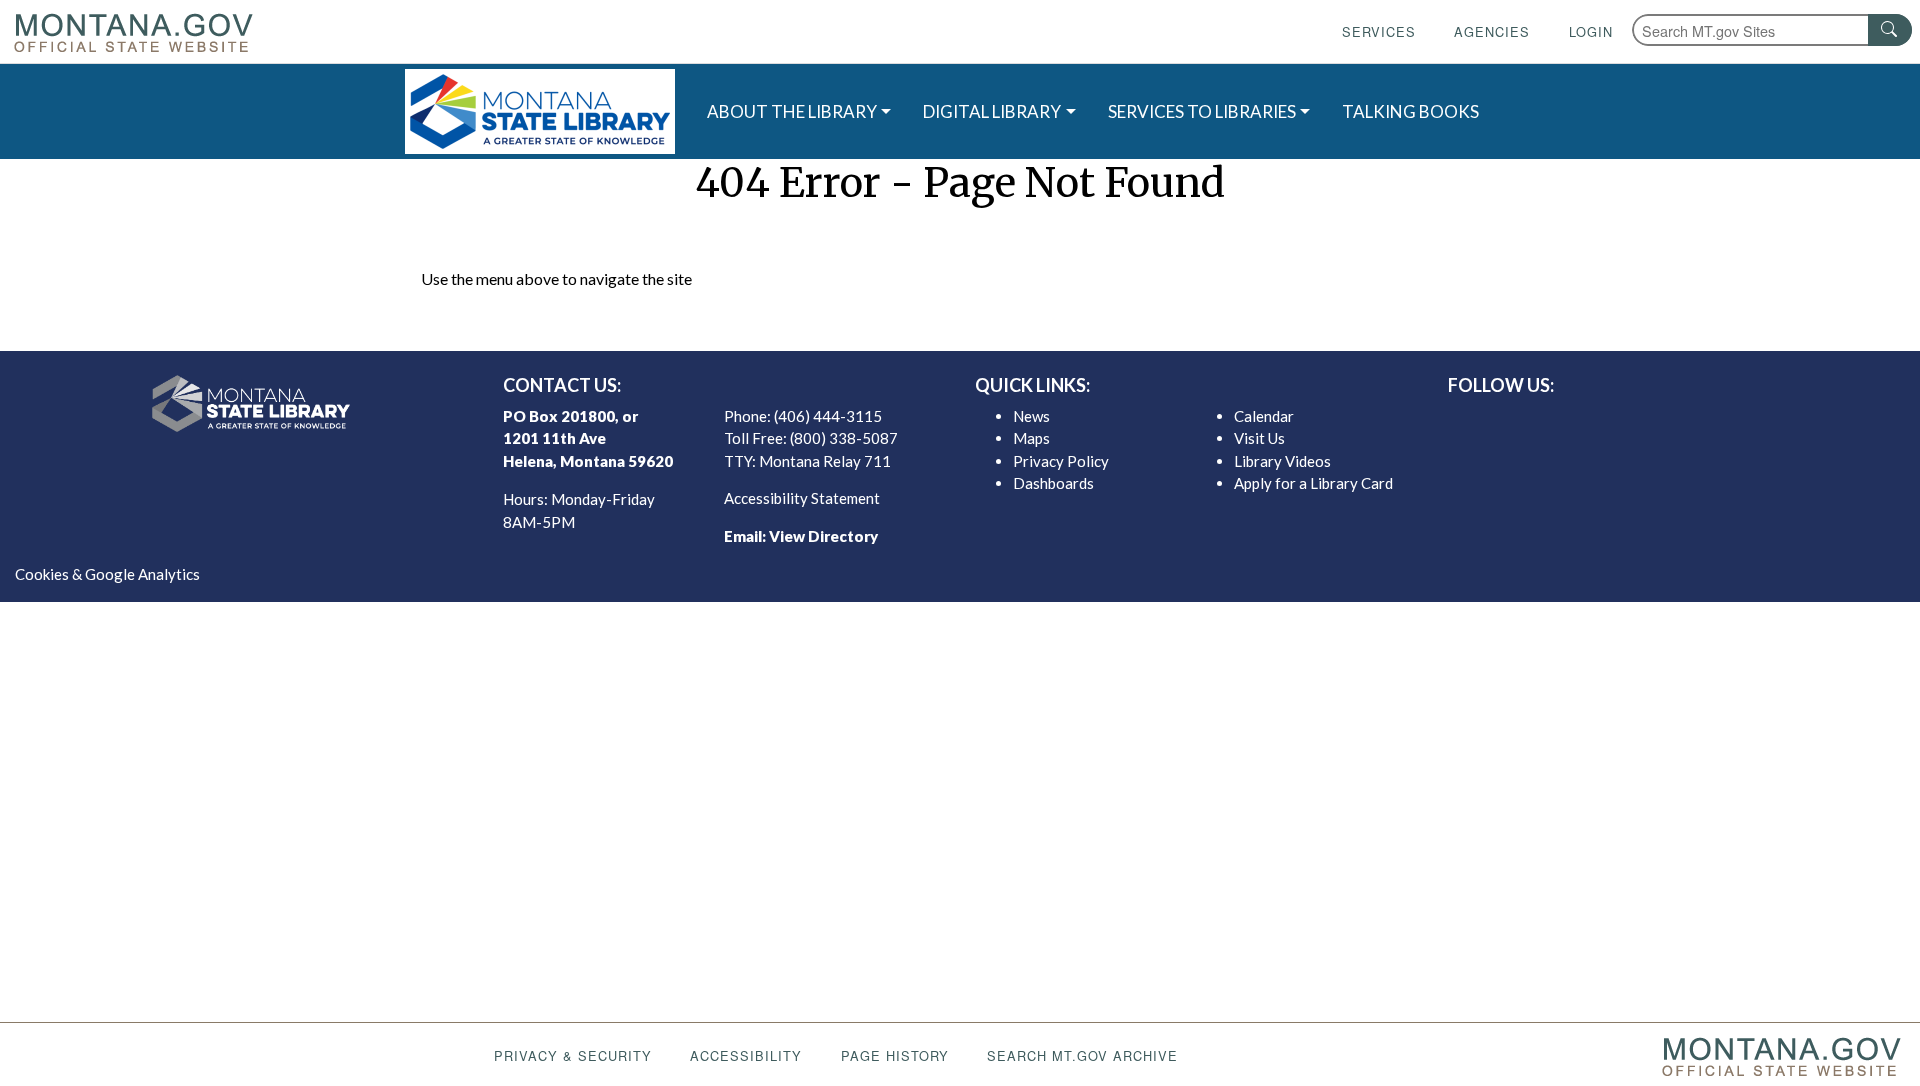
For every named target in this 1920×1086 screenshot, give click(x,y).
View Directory (823, 536)
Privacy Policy (1061, 461)
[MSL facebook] (1621, 421)
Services (1379, 31)
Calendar (1264, 416)
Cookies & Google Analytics (107, 574)
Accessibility (746, 1055)
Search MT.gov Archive (1082, 1055)
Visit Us (1259, 438)
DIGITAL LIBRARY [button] (992, 111)
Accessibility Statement (802, 498)
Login (1591, 31)
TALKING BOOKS (1410, 111)
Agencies (1492, 31)
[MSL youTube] (1717, 421)
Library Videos (1282, 461)
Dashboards (1053, 483)
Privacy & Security (573, 1055)
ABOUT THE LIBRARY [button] (792, 111)
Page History (895, 1055)
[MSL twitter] (1653, 421)
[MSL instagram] (1685, 421)
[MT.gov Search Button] (1890, 30)
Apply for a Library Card (1313, 483)
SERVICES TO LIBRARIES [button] (1202, 111)
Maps (1031, 438)
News (1031, 416)
